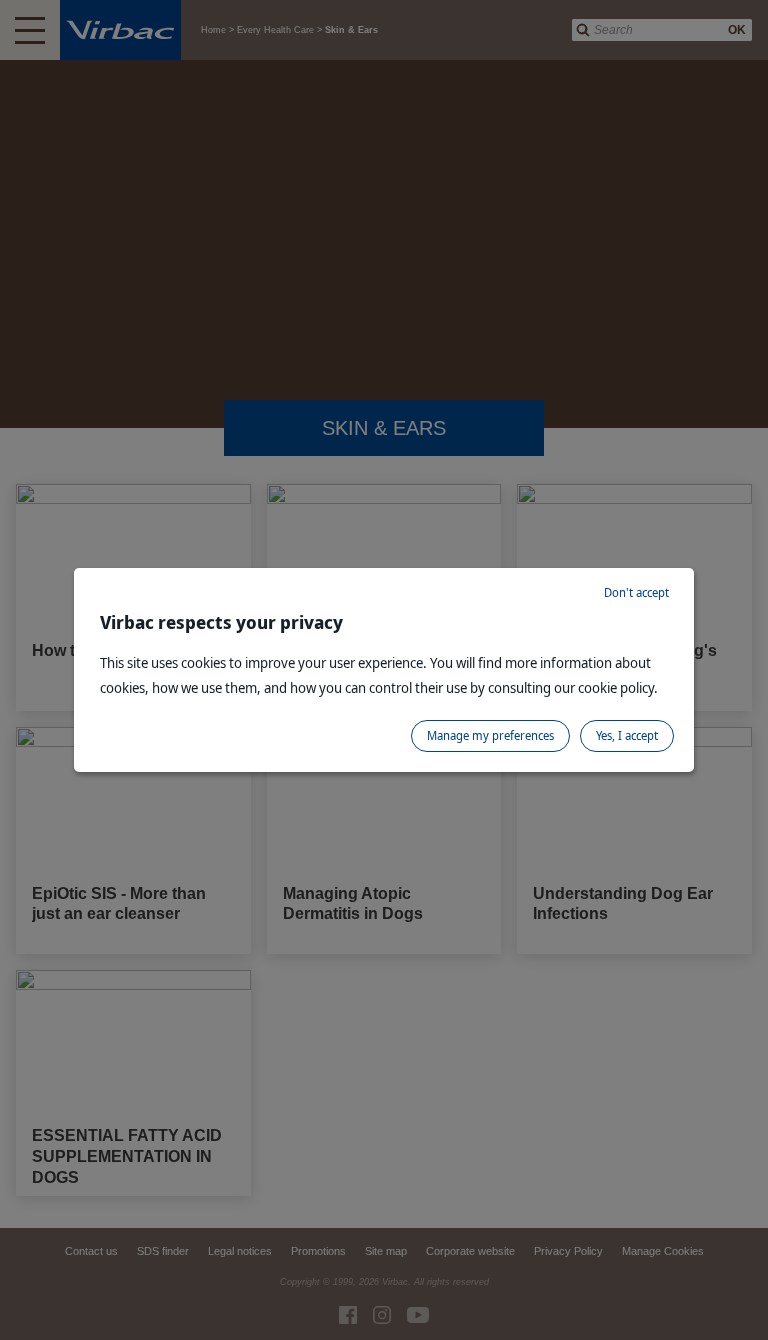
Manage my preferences (490, 735)
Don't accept (636, 592)
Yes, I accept (627, 735)
